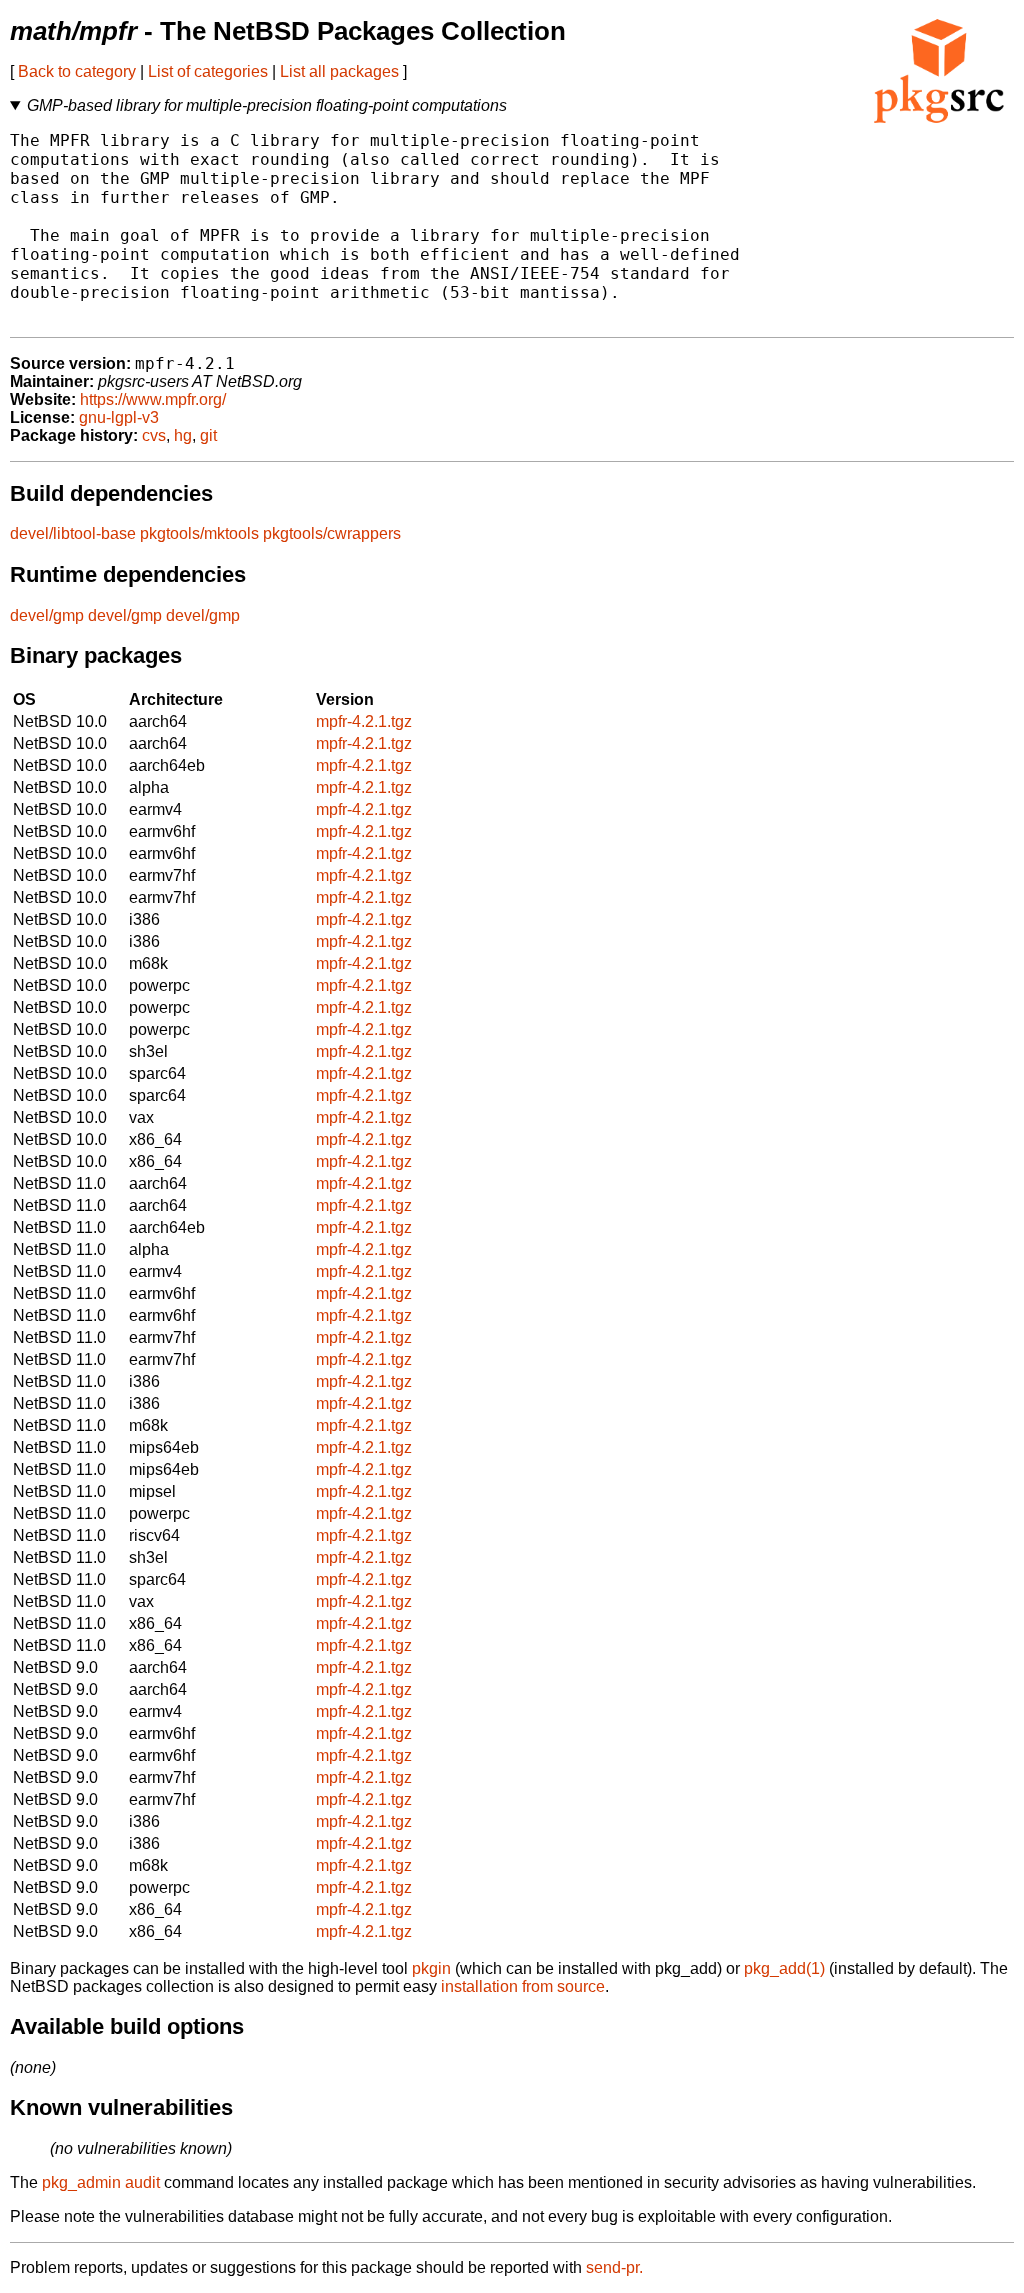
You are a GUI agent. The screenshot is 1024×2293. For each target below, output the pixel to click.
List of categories (208, 71)
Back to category (77, 71)
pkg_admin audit (101, 2182)
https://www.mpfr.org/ (153, 399)
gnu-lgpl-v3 (119, 417)
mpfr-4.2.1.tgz (364, 721)
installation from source (523, 1986)
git (208, 435)
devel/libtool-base (73, 533)
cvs (154, 435)
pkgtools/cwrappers (332, 533)
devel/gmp (47, 615)
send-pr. (614, 2267)
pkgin (431, 1968)
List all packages (339, 71)
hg (183, 435)
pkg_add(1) (784, 1968)
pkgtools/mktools (199, 533)
